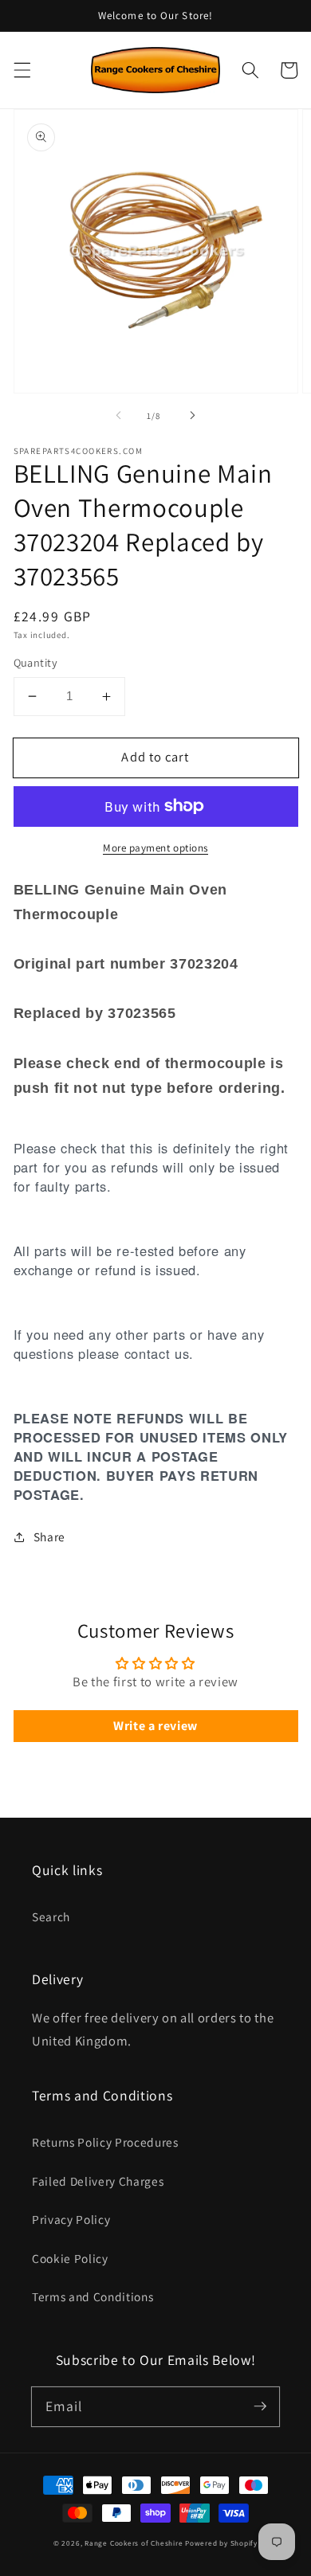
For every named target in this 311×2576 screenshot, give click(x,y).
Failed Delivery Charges (98, 2181)
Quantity (36, 662)
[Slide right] (192, 416)
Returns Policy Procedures (105, 2142)
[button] (22, 70)
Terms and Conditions (93, 2296)
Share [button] (49, 1537)
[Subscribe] (260, 2406)
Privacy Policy (71, 2219)
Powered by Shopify (221, 2543)
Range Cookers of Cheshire (135, 2543)
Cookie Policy (70, 2258)
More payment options (155, 848)
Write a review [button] (155, 1726)
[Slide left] (119, 416)
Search (51, 1916)
